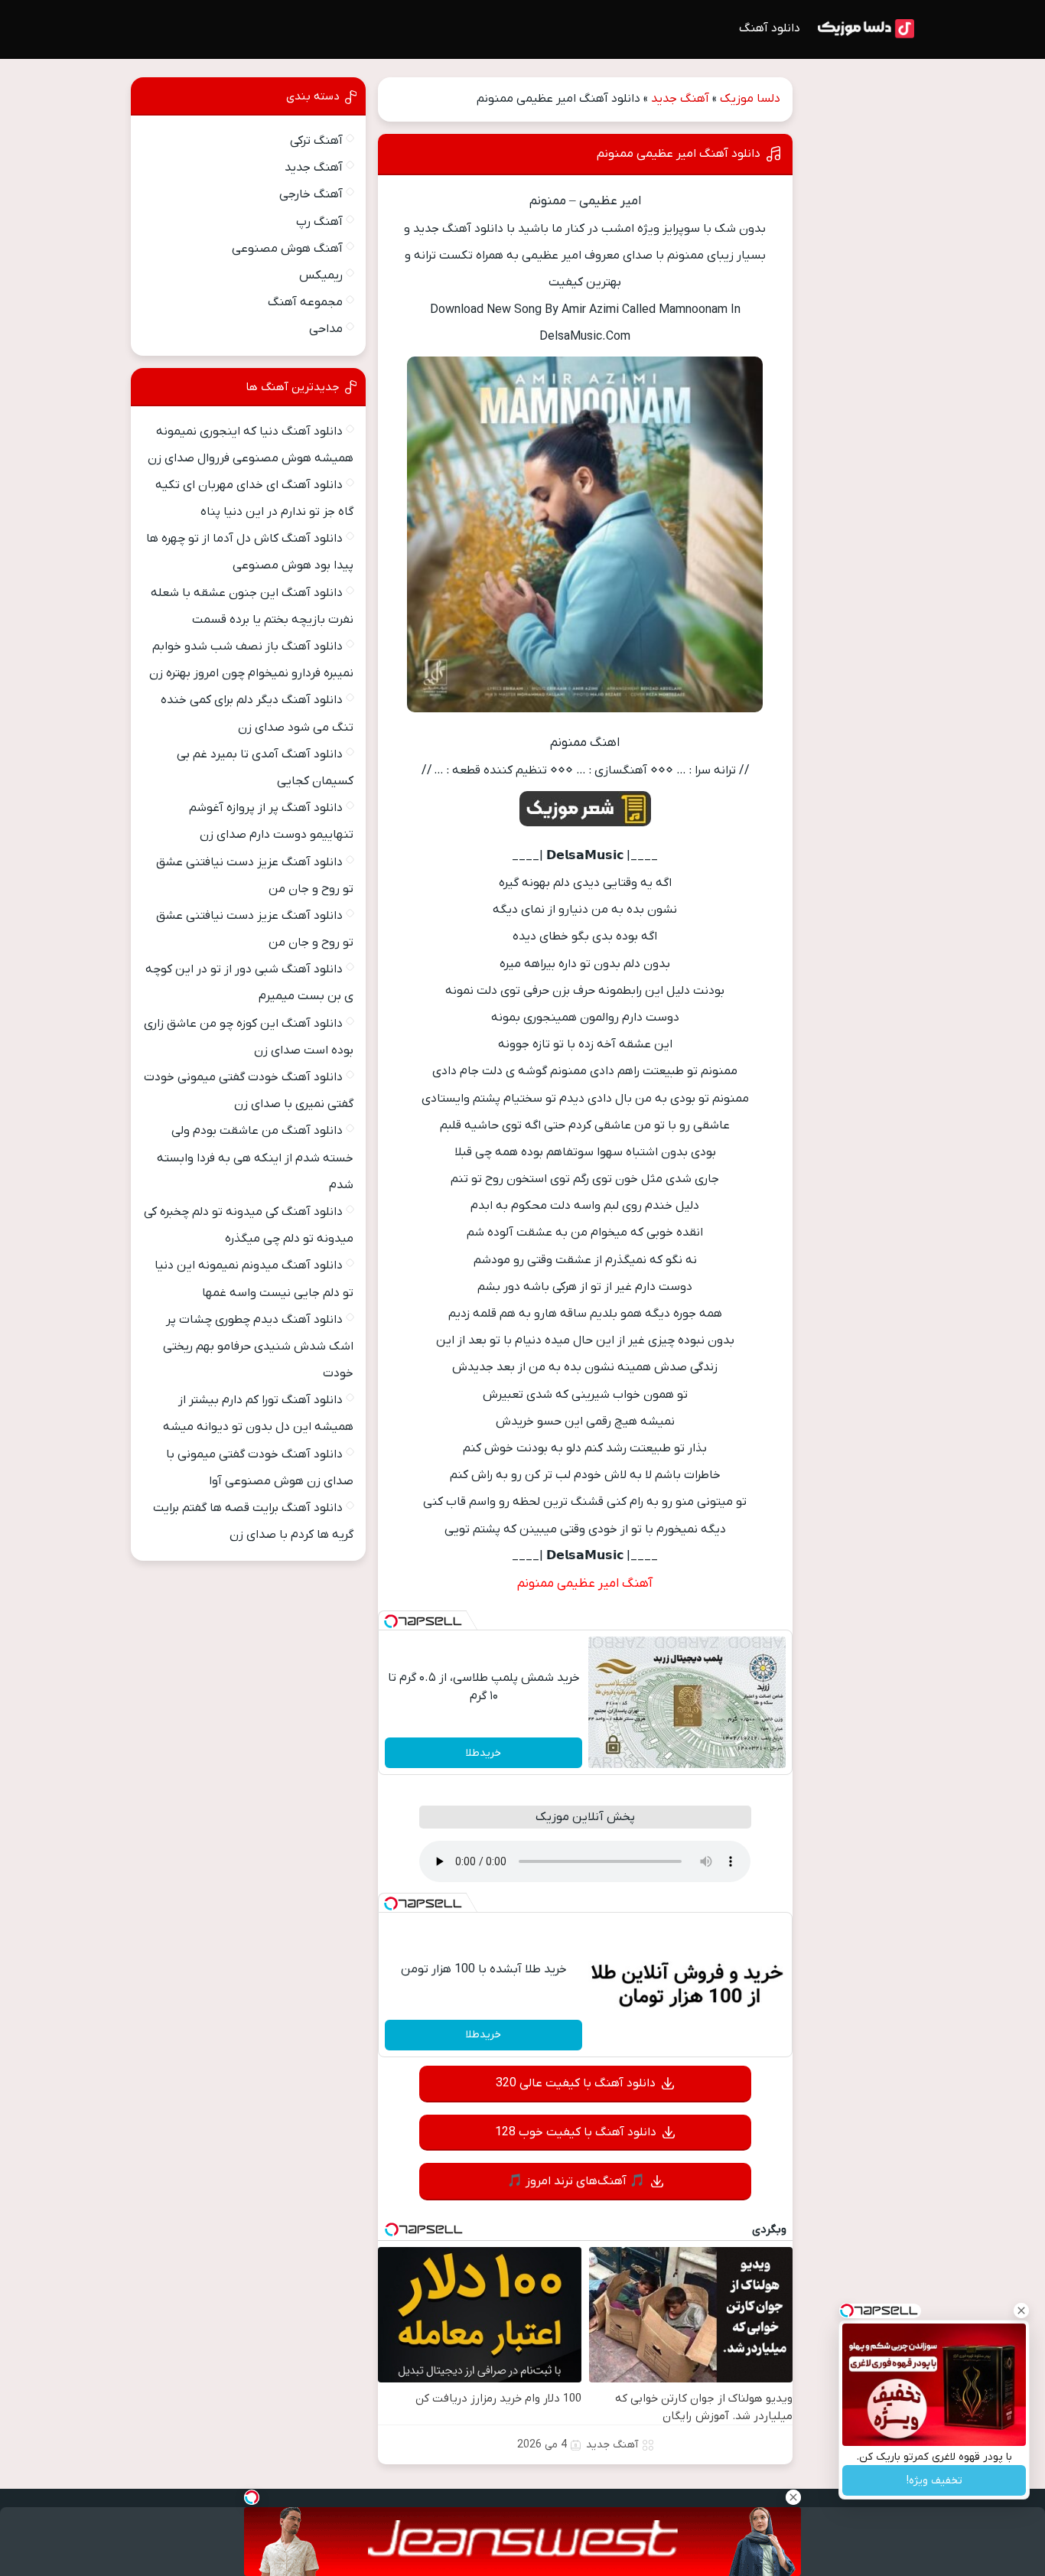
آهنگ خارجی (311, 194)
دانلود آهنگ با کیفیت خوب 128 (576, 2132)
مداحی (326, 329)
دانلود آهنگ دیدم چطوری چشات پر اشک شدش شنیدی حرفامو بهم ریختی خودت (258, 1347)
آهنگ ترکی (316, 141)
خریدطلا (483, 1753)
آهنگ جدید (680, 99)
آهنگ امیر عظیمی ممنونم (585, 1584)
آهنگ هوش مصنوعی (287, 249)
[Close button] (1021, 2311)
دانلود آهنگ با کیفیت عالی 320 (576, 2083)
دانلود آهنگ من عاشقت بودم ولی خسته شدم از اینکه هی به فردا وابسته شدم (255, 1158)
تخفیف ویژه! (934, 2481)
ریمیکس (321, 275)
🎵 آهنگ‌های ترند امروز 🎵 (576, 2181)
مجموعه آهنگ (305, 302)
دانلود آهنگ (770, 28)
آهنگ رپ (319, 222)
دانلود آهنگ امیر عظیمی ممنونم (679, 154)
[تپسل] (391, 1621)
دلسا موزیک (750, 99)
